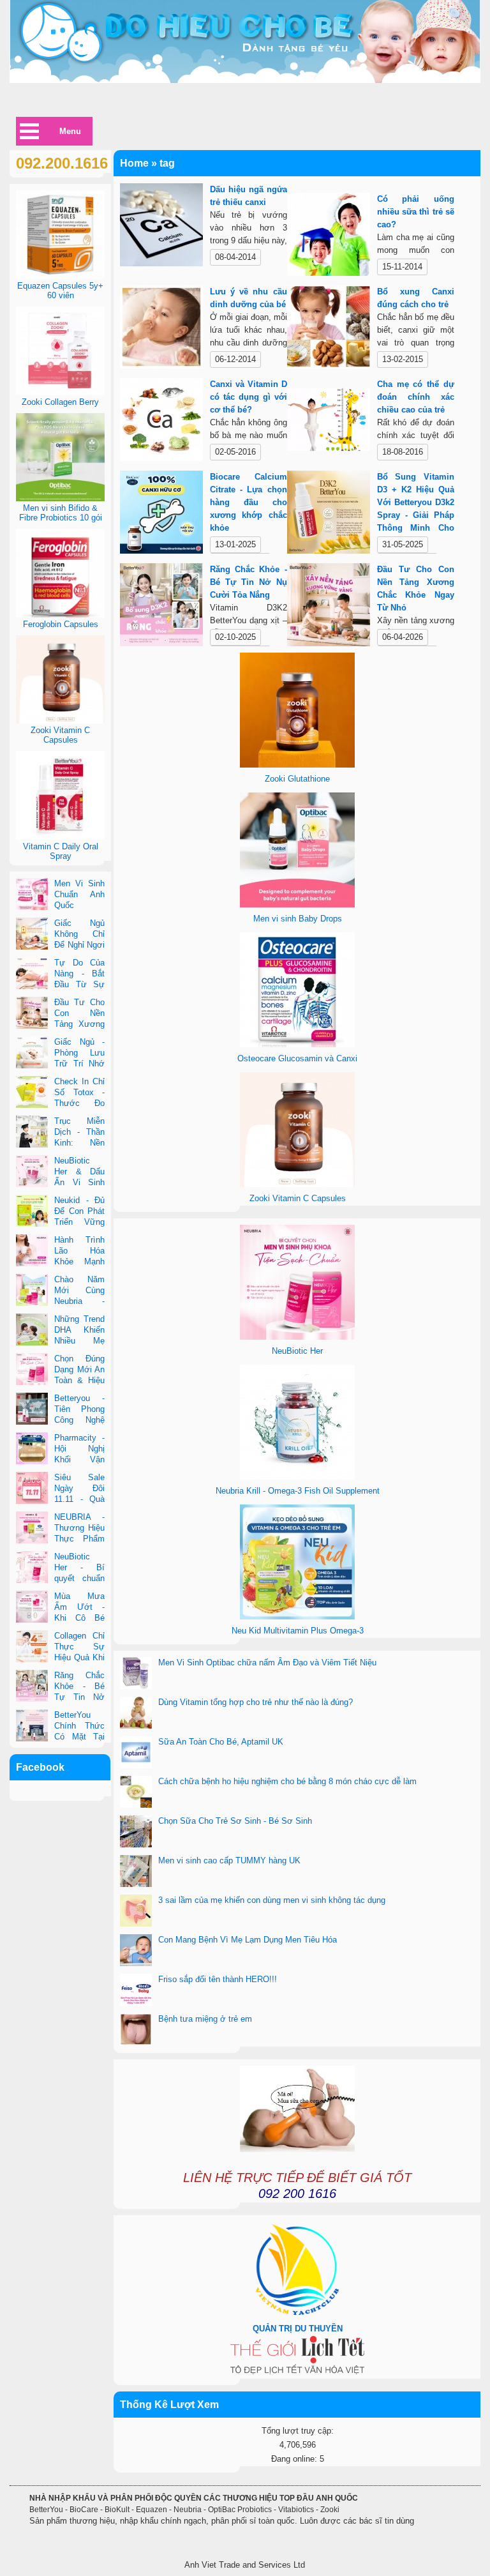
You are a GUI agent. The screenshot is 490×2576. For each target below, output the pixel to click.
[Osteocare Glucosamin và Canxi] (297, 1044)
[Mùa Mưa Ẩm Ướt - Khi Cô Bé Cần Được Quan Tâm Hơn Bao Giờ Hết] (32, 1608)
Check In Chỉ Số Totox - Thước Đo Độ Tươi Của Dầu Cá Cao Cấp (60, 1103)
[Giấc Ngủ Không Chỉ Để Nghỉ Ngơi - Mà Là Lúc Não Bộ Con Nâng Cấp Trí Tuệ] (32, 935)
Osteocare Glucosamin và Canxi (297, 1058)
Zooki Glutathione (297, 779)
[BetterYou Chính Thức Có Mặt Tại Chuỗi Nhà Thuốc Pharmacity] (32, 1727)
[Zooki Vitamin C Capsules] (297, 1184)
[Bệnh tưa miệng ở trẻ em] (136, 2031)
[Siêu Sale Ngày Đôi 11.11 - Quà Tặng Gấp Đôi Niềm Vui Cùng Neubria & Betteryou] (32, 1489)
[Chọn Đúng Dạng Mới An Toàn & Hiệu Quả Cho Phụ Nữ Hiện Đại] (32, 1370)
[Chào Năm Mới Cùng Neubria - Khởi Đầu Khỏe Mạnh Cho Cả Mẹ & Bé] (32, 1291)
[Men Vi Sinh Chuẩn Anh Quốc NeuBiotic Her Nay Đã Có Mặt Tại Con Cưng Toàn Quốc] (32, 895)
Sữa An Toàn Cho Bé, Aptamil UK (221, 1742)
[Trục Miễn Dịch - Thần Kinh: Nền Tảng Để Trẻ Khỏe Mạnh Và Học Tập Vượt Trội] (32, 1133)
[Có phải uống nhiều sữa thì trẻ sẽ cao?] (329, 237)
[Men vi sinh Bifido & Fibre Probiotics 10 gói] (60, 498)
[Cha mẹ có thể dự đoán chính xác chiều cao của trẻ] (329, 422)
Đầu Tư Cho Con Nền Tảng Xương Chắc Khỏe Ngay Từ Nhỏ (60, 1024)
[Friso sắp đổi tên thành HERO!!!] (136, 1991)
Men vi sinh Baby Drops (298, 919)
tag (167, 163)
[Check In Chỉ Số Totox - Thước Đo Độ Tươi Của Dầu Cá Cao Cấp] (32, 1093)
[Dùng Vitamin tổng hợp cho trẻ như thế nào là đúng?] (136, 1714)
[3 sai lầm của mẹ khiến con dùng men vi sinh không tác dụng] (136, 1912)
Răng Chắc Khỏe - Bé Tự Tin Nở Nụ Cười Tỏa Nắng (249, 582)
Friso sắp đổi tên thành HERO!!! (218, 1979)
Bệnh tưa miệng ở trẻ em (205, 2019)
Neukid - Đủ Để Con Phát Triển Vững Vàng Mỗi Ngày (60, 1222)
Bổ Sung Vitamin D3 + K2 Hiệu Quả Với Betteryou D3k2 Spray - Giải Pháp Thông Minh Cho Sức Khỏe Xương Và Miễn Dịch (416, 515)
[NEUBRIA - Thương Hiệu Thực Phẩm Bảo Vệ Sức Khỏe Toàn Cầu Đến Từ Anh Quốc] (32, 1529)
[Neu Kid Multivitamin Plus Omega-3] (297, 1617)
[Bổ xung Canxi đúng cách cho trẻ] (329, 329)
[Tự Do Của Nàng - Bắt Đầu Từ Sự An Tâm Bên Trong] (32, 974)
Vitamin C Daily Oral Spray (61, 851)
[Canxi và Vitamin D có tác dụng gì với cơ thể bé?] (162, 422)
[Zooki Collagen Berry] (60, 392)
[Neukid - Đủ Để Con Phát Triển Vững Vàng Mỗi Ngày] (32, 1212)
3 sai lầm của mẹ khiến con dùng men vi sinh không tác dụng (272, 1900)
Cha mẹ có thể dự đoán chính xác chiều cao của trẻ (416, 397)
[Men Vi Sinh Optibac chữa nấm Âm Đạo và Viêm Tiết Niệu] (136, 1674)
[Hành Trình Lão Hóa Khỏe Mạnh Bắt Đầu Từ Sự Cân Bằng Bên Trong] (32, 1252)
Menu (70, 131)
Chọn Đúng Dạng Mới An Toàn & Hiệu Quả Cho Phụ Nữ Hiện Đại (60, 1380)
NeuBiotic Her (297, 1351)
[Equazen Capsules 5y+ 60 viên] (60, 276)
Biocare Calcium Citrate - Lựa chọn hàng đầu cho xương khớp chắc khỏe (249, 502)
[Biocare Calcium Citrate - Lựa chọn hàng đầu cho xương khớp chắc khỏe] (162, 514)
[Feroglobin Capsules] (60, 615)
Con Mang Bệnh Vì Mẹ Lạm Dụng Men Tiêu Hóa (248, 1940)
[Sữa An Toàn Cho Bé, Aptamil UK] (136, 1754)
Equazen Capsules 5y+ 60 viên (60, 291)
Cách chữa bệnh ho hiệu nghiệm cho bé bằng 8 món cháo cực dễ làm (287, 1781)
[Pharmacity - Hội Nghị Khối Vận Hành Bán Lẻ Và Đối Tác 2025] (32, 1450)
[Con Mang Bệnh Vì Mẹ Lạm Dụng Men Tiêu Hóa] (136, 1951)
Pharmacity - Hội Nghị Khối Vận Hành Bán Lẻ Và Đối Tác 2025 (60, 1459)
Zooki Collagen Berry (60, 402)
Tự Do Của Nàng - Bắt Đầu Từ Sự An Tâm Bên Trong (60, 984)
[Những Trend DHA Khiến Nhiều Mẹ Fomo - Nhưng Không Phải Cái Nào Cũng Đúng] (32, 1331)
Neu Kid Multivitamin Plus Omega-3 (298, 1631)
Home (134, 163)
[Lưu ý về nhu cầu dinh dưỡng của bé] (162, 329)
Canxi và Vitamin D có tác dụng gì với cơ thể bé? (249, 397)
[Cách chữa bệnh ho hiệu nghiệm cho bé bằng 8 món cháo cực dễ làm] (136, 1793)
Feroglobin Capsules (61, 624)
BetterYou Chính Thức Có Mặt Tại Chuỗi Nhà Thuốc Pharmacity (60, 1737)
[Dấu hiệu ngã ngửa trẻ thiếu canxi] (162, 227)
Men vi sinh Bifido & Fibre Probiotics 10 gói (61, 513)
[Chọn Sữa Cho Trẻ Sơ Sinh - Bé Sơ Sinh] (136, 1833)
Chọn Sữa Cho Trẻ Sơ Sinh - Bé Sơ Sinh (235, 1821)
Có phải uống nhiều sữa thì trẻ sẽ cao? (416, 212)
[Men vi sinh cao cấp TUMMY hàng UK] (136, 1872)
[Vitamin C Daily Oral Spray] (60, 837)
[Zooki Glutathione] (297, 765)
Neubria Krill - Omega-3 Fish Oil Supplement (298, 1491)
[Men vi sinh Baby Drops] (297, 905)
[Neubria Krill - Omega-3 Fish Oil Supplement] (297, 1477)
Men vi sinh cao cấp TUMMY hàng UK (229, 1860)
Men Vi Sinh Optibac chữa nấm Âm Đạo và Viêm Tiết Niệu (267, 1663)
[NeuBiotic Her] (297, 1337)
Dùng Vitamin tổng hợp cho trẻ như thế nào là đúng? (256, 1702)
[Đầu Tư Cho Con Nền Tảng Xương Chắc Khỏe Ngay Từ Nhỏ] (329, 607)
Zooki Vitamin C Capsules (298, 1198)
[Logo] (245, 42)
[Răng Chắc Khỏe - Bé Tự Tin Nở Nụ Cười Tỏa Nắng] (162, 607)
